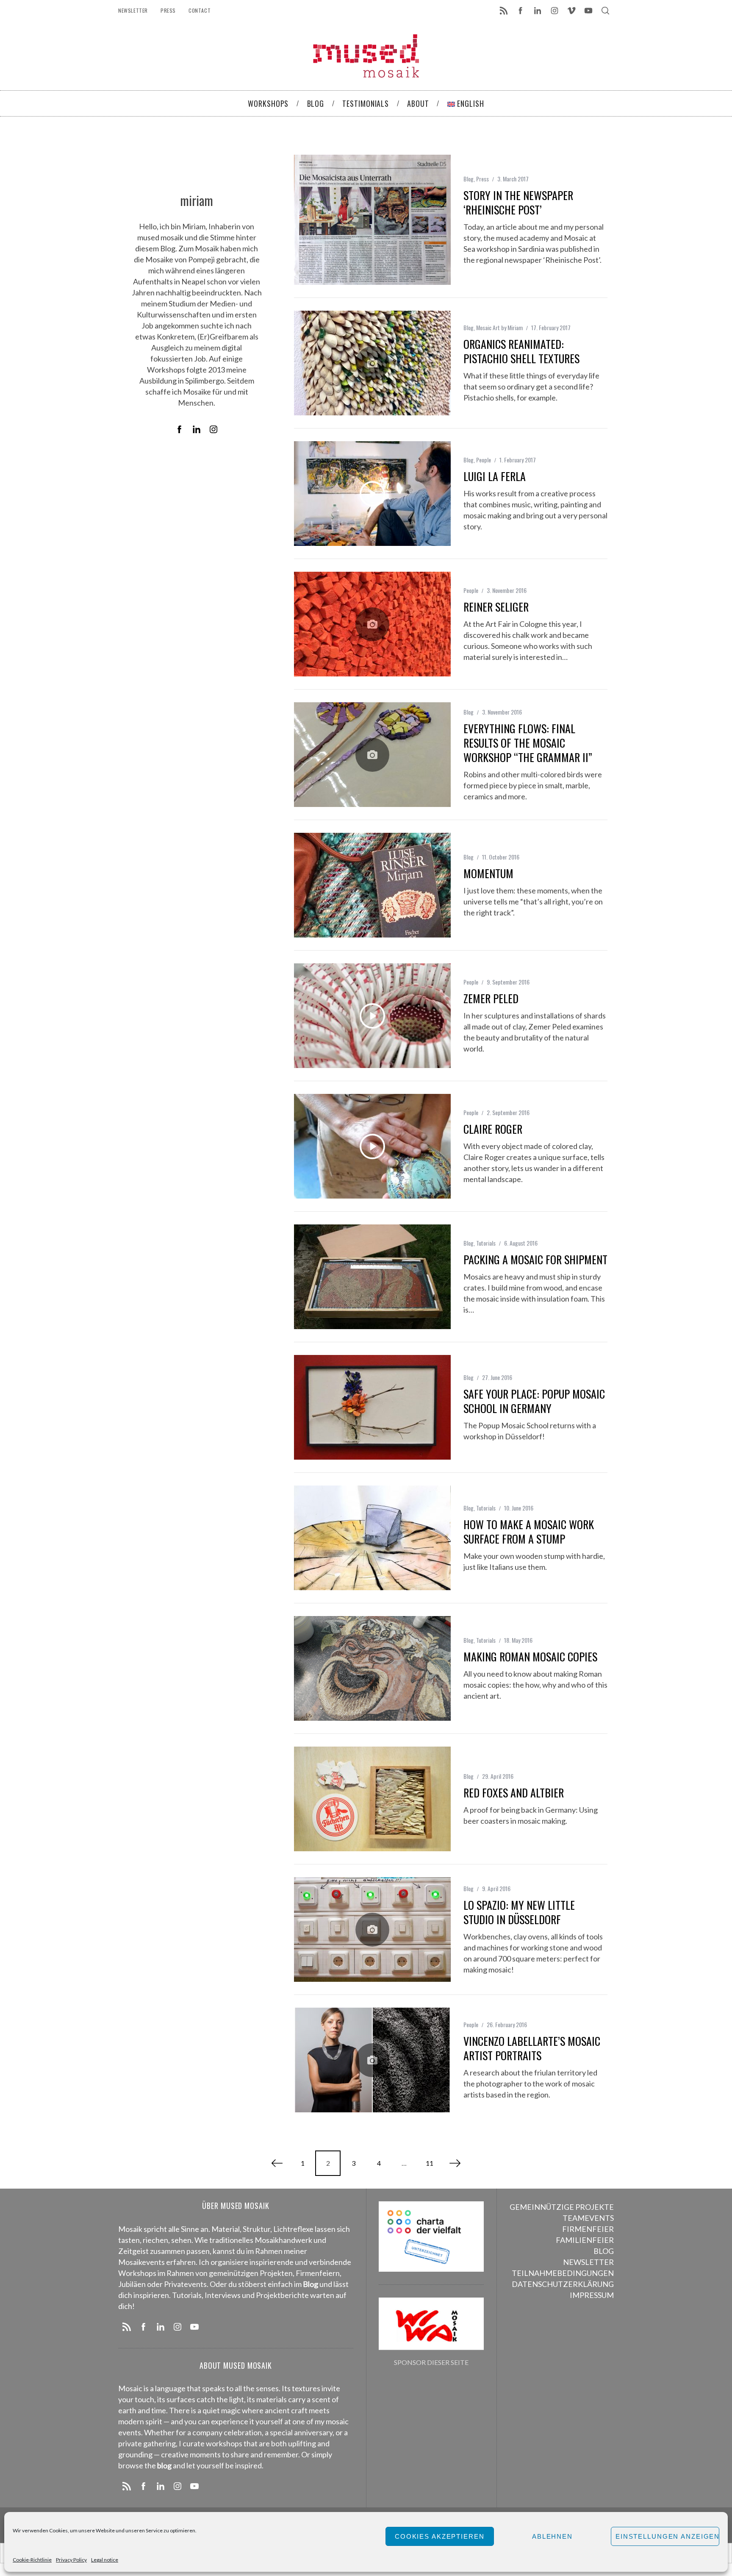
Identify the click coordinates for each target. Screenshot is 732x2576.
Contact (200, 10)
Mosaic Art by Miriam (499, 327)
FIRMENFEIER (588, 2229)
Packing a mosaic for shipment (535, 1259)
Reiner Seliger (496, 607)
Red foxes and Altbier (514, 1793)
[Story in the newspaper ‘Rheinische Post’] (372, 220)
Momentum (488, 873)
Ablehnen (552, 2536)
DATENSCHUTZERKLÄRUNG (563, 2284)
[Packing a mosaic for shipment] (372, 1277)
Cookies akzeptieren (440, 2536)
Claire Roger (493, 1129)
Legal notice (105, 2560)
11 (430, 2163)
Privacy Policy (71, 2560)
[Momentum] (372, 885)
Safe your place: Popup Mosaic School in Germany (534, 1401)
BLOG (604, 2251)
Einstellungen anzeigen (667, 2536)
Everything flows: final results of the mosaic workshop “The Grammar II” (528, 743)
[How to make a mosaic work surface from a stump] (372, 1538)
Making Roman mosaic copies (530, 1657)
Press (168, 10)
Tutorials (486, 1243)
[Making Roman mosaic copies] (372, 1668)
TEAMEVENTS (588, 2218)
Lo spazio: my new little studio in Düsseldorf (519, 1912)
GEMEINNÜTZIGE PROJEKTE (562, 2207)
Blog (469, 179)
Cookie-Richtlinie (32, 2560)
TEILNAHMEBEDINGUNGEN (563, 2273)
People (484, 460)
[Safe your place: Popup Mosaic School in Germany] (372, 1407)
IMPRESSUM (592, 2295)
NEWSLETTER (588, 2262)
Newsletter (133, 10)
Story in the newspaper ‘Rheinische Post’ (518, 202)
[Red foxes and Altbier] (372, 1799)
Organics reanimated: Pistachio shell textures (521, 351)
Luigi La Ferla (495, 476)
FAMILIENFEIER (585, 2240)
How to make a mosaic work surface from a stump (529, 1531)
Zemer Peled (491, 998)
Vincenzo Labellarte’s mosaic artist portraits (532, 2048)
